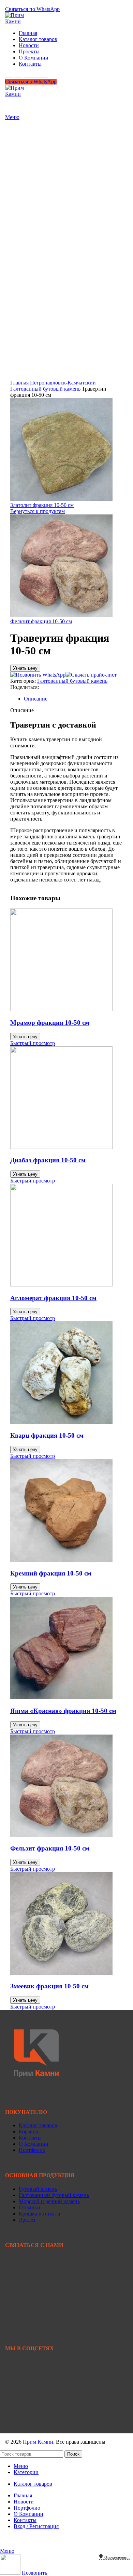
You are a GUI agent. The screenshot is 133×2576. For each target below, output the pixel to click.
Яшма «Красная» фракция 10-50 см (63, 1711)
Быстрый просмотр (33, 1043)
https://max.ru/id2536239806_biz (41, 2424)
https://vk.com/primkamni (33, 2378)
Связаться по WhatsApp (32, 9)
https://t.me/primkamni (29, 2401)
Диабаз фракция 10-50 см (48, 1160)
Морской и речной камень (49, 2201)
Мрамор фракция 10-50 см (50, 1023)
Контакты (30, 2138)
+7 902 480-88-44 (25, 2280)
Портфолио (32, 2150)
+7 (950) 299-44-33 (26, 3)
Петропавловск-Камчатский (63, 383)
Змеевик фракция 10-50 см (49, 1986)
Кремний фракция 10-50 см (51, 1573)
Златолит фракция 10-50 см (42, 505)
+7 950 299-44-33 (25, 2274)
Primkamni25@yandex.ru (33, 2308)
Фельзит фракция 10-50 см (41, 621)
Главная (20, 383)
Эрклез (27, 2220)
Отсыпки (29, 2207)
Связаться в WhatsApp (31, 82)
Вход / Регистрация (36, 2526)
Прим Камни (38, 2442)
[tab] (73, 699)
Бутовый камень (38, 2189)
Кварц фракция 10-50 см (47, 1435)
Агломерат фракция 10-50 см (53, 1298)
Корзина (28, 2132)
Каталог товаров (38, 2125)
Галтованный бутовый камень (46, 389)
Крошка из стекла (39, 2214)
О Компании (34, 2144)
